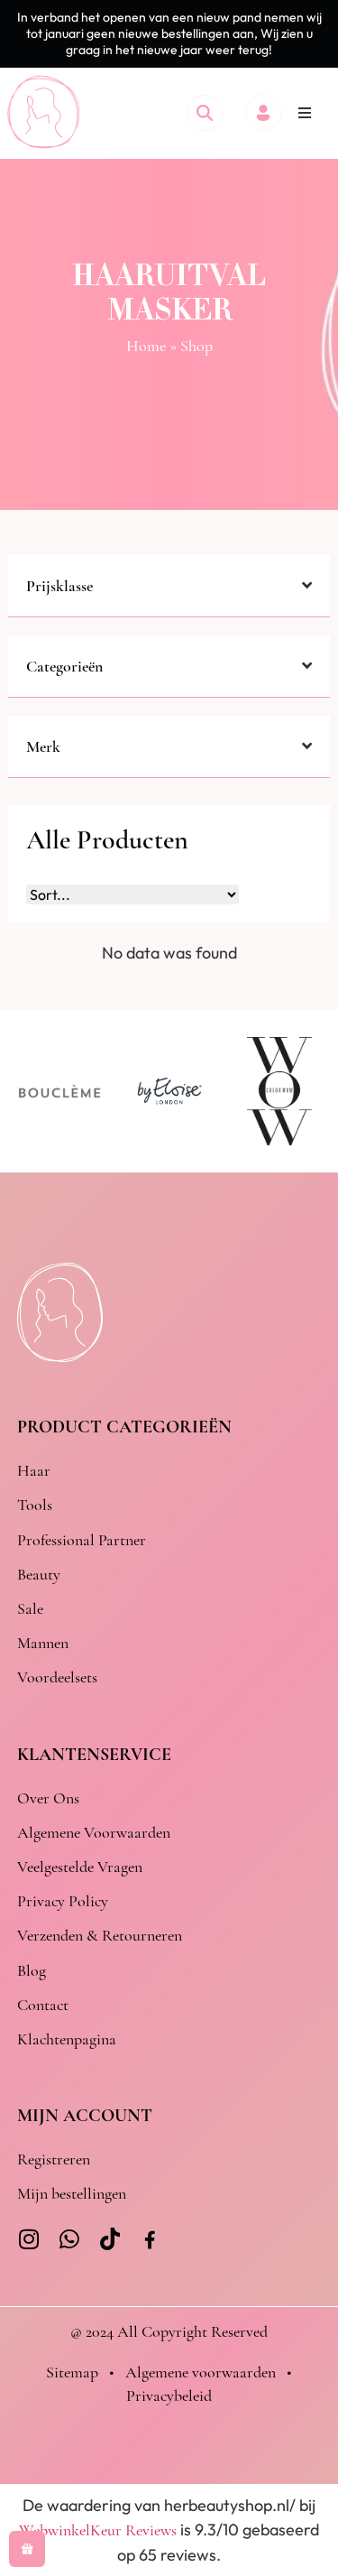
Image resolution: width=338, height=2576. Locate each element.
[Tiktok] (110, 2239)
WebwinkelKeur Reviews (98, 2530)
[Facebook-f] (150, 2241)
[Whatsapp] (69, 2239)
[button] (305, 113)
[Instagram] (28, 2239)
